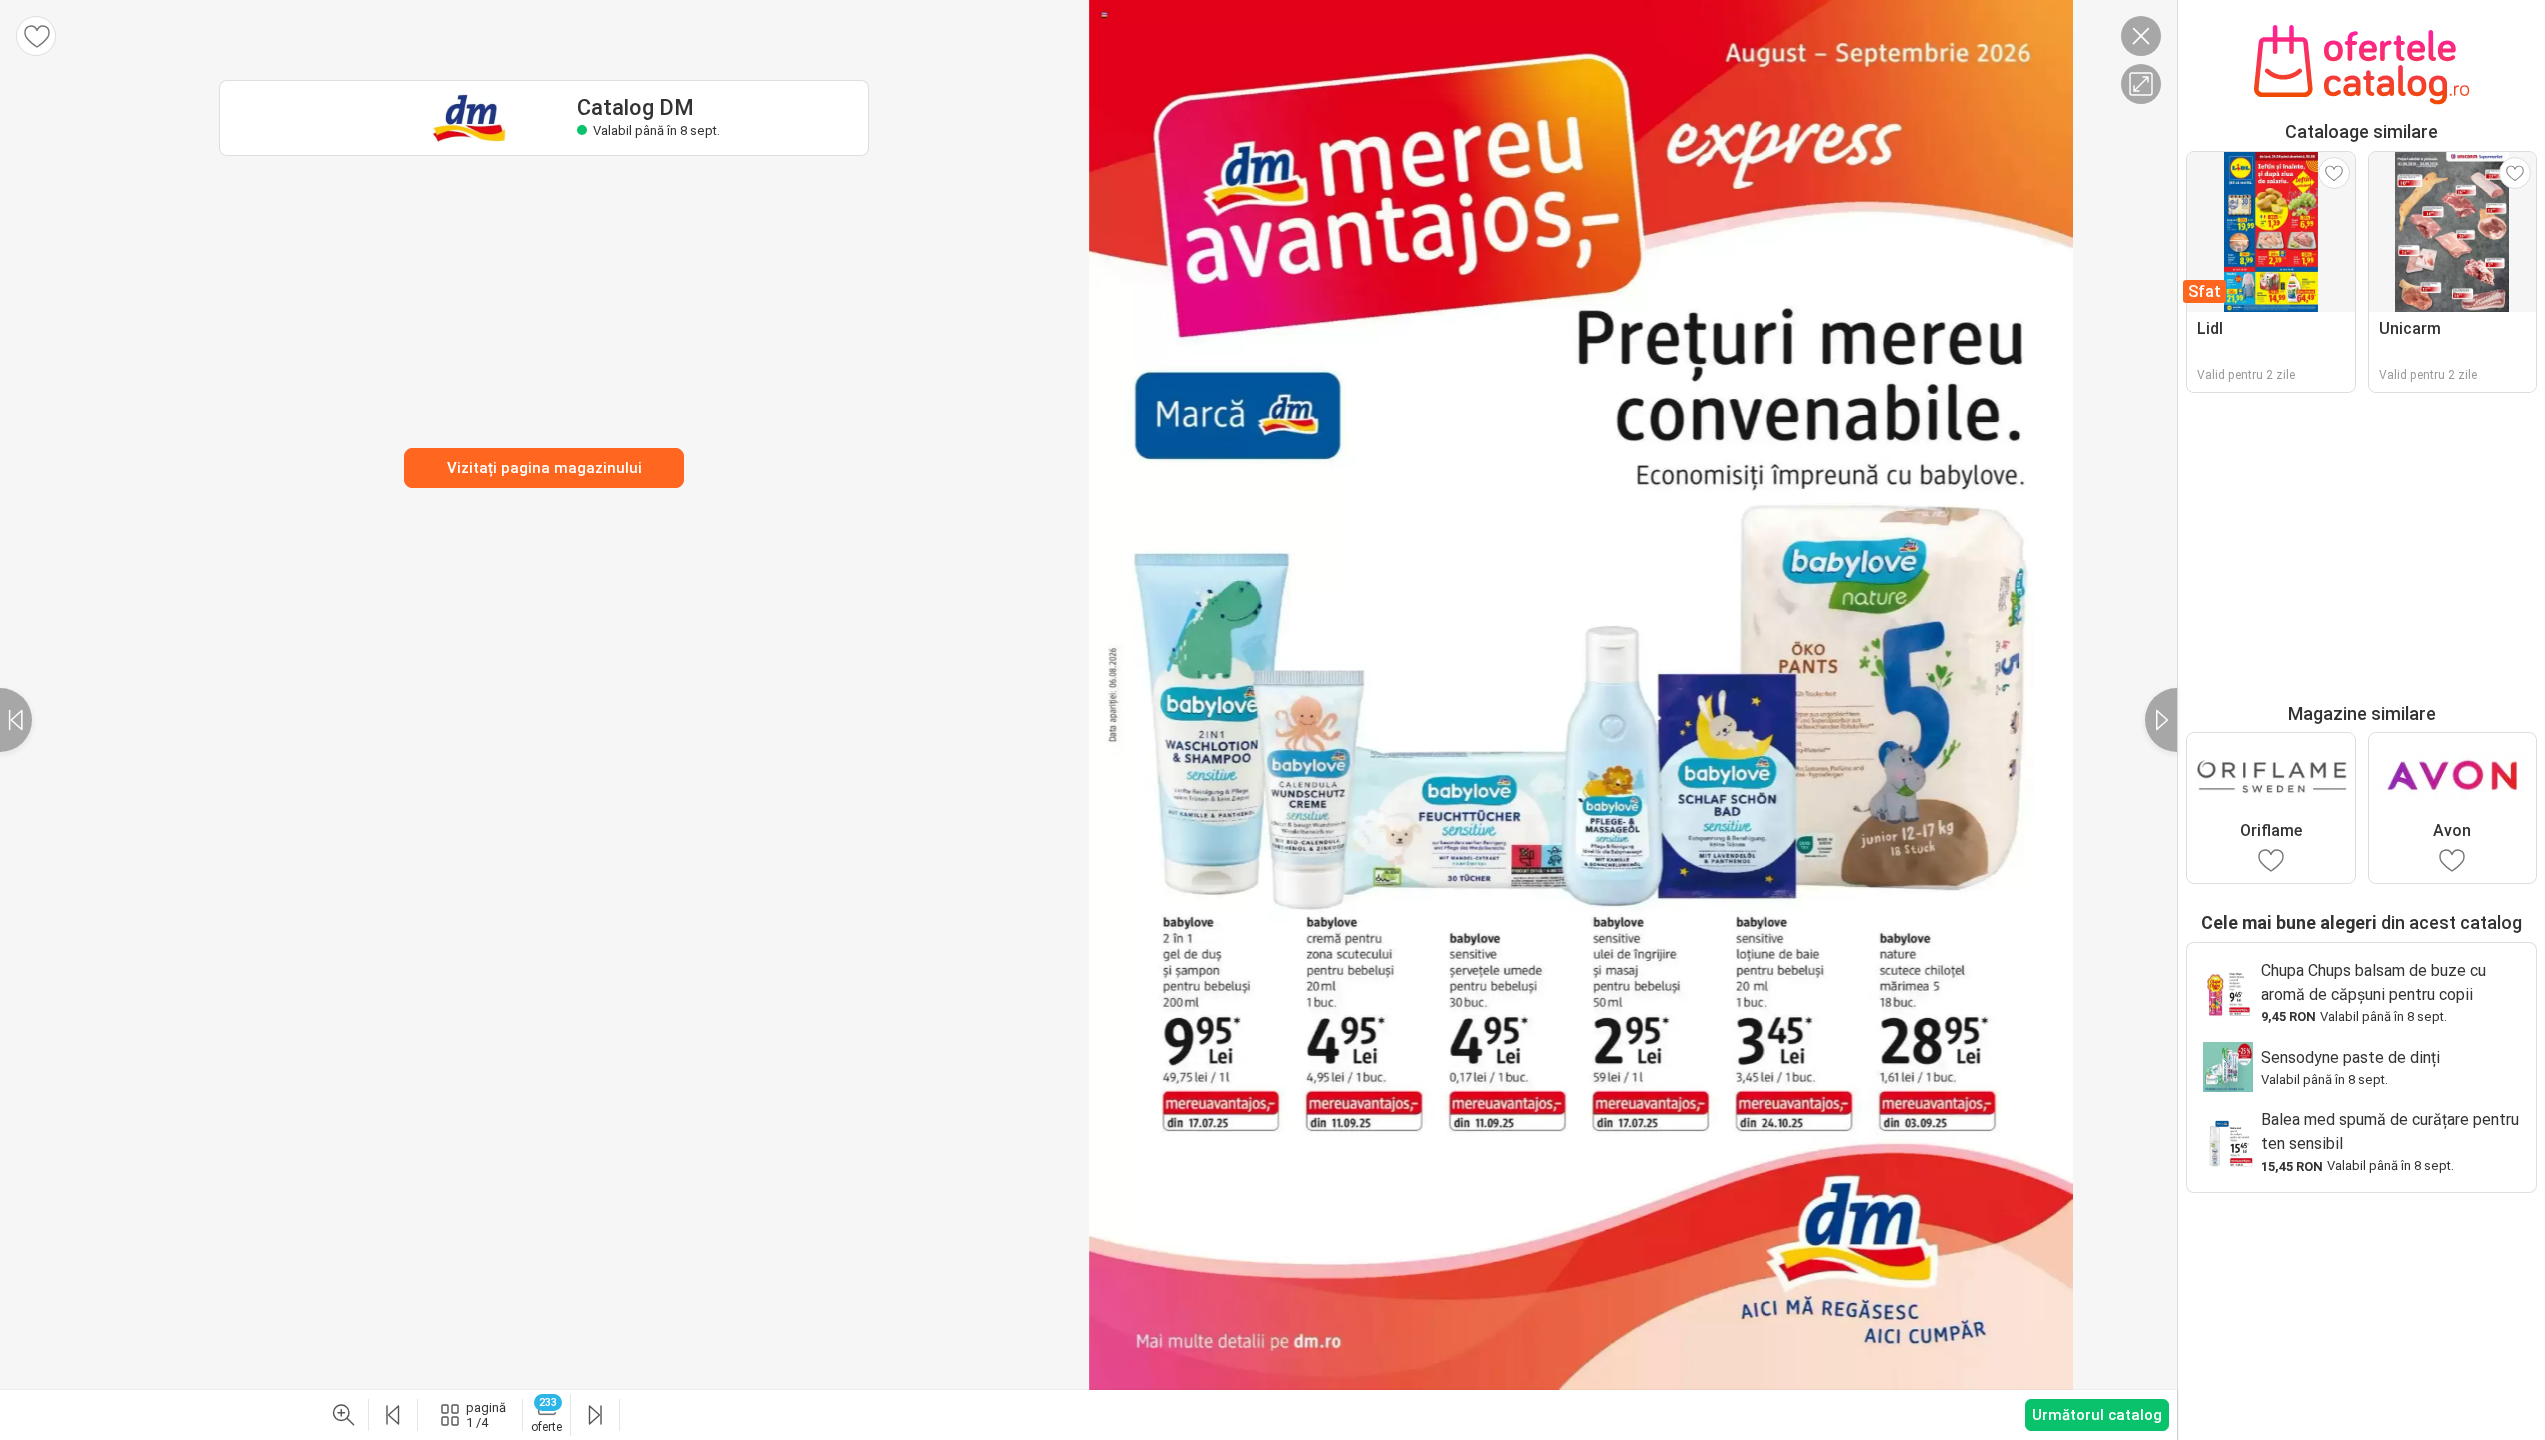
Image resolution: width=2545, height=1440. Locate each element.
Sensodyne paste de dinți (2350, 1057)
